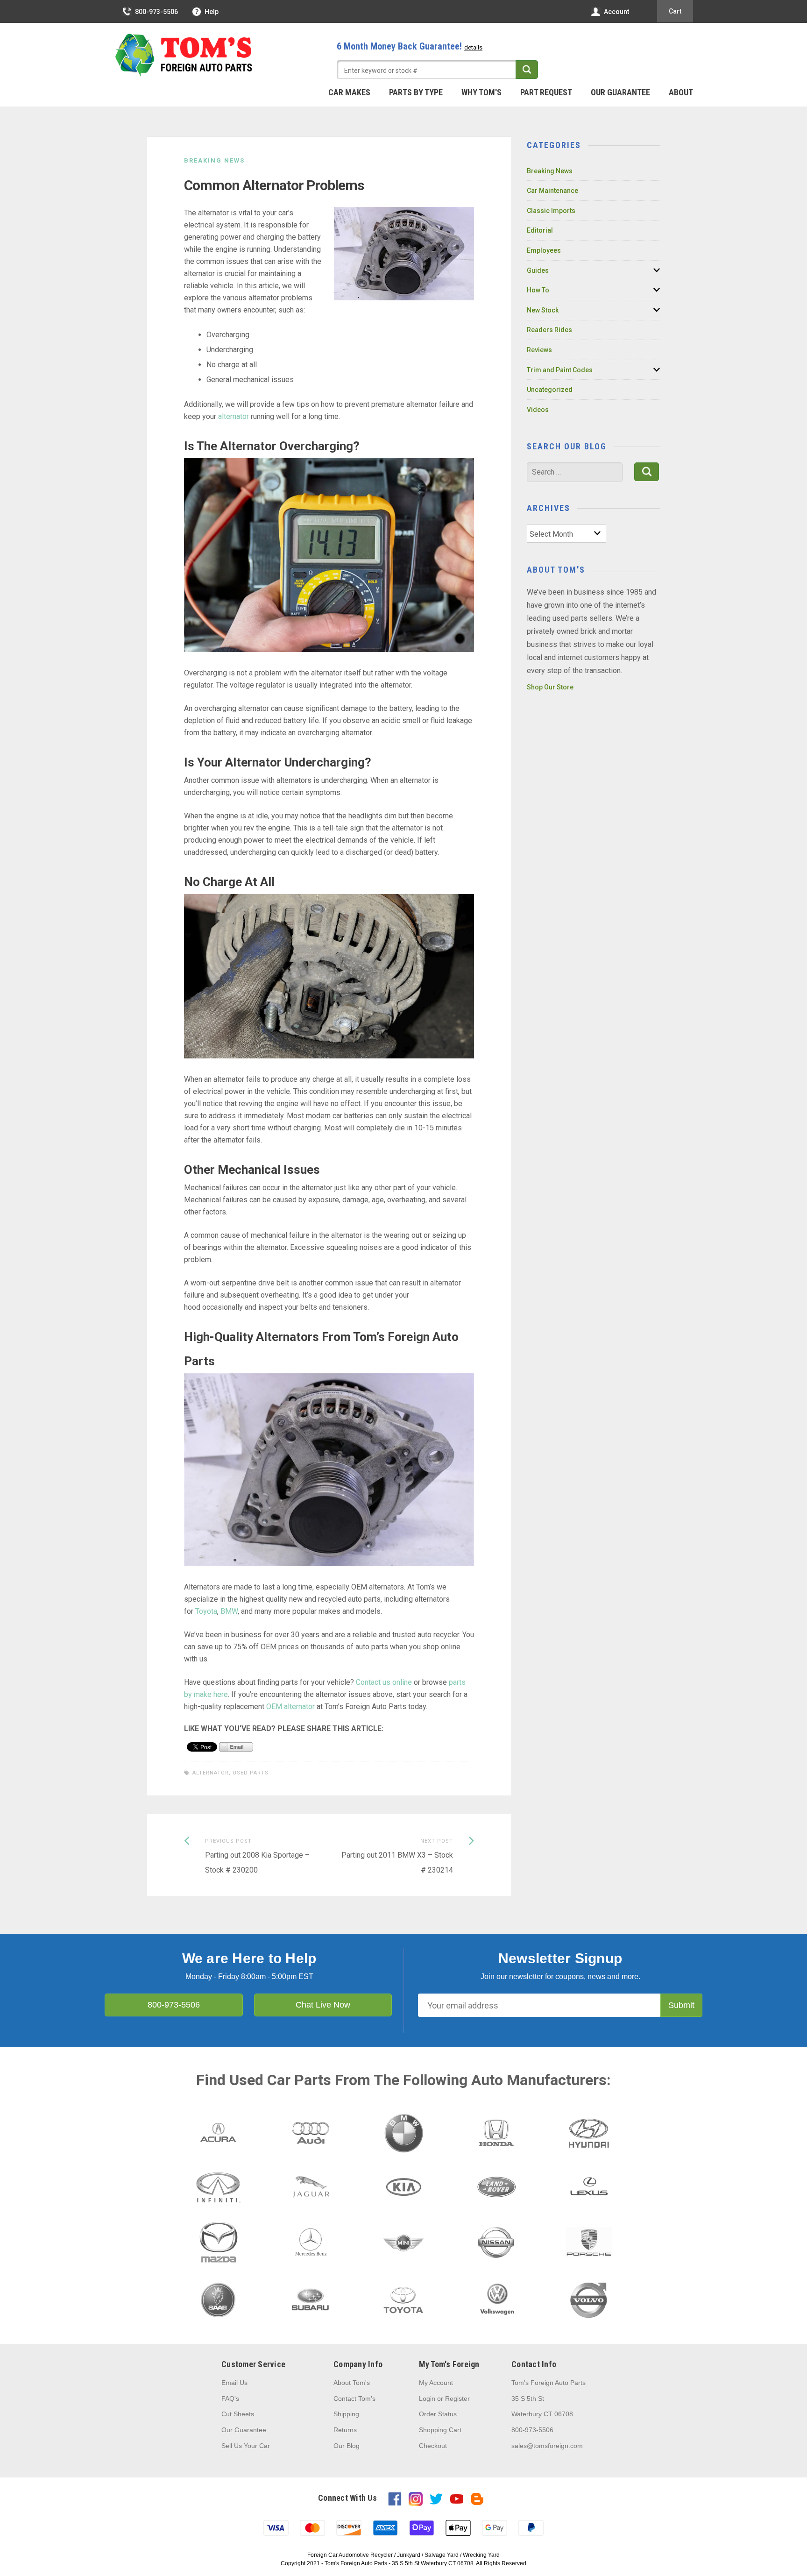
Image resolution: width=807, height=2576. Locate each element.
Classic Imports (551, 211)
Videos (538, 410)
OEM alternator (290, 1707)
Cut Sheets (238, 2414)
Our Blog (347, 2446)
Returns (345, 2430)
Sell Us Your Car (246, 2446)
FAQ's (230, 2399)
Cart (675, 11)
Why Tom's (481, 92)
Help (212, 12)
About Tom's (352, 2383)
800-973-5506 (156, 12)
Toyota (206, 1611)
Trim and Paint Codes (560, 370)
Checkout (433, 2446)
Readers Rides (549, 330)
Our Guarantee (620, 92)
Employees (544, 250)
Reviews (539, 350)
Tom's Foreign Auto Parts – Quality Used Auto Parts (184, 56)
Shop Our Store (550, 687)
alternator (234, 416)
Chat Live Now (323, 2005)
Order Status (438, 2414)
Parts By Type (416, 92)
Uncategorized (550, 390)
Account (616, 12)
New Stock (543, 310)
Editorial (540, 230)
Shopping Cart (440, 2430)
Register (457, 2399)
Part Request (546, 92)
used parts (251, 1773)
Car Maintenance (552, 191)
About (681, 92)
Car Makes (349, 92)
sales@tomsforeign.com (547, 2446)
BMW (229, 1611)
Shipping (346, 2414)
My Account (436, 2383)
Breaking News (214, 160)
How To (538, 290)
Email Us (234, 2383)
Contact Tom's (354, 2399)
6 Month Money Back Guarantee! (410, 46)
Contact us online (384, 1682)
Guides (538, 270)
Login (427, 2399)
